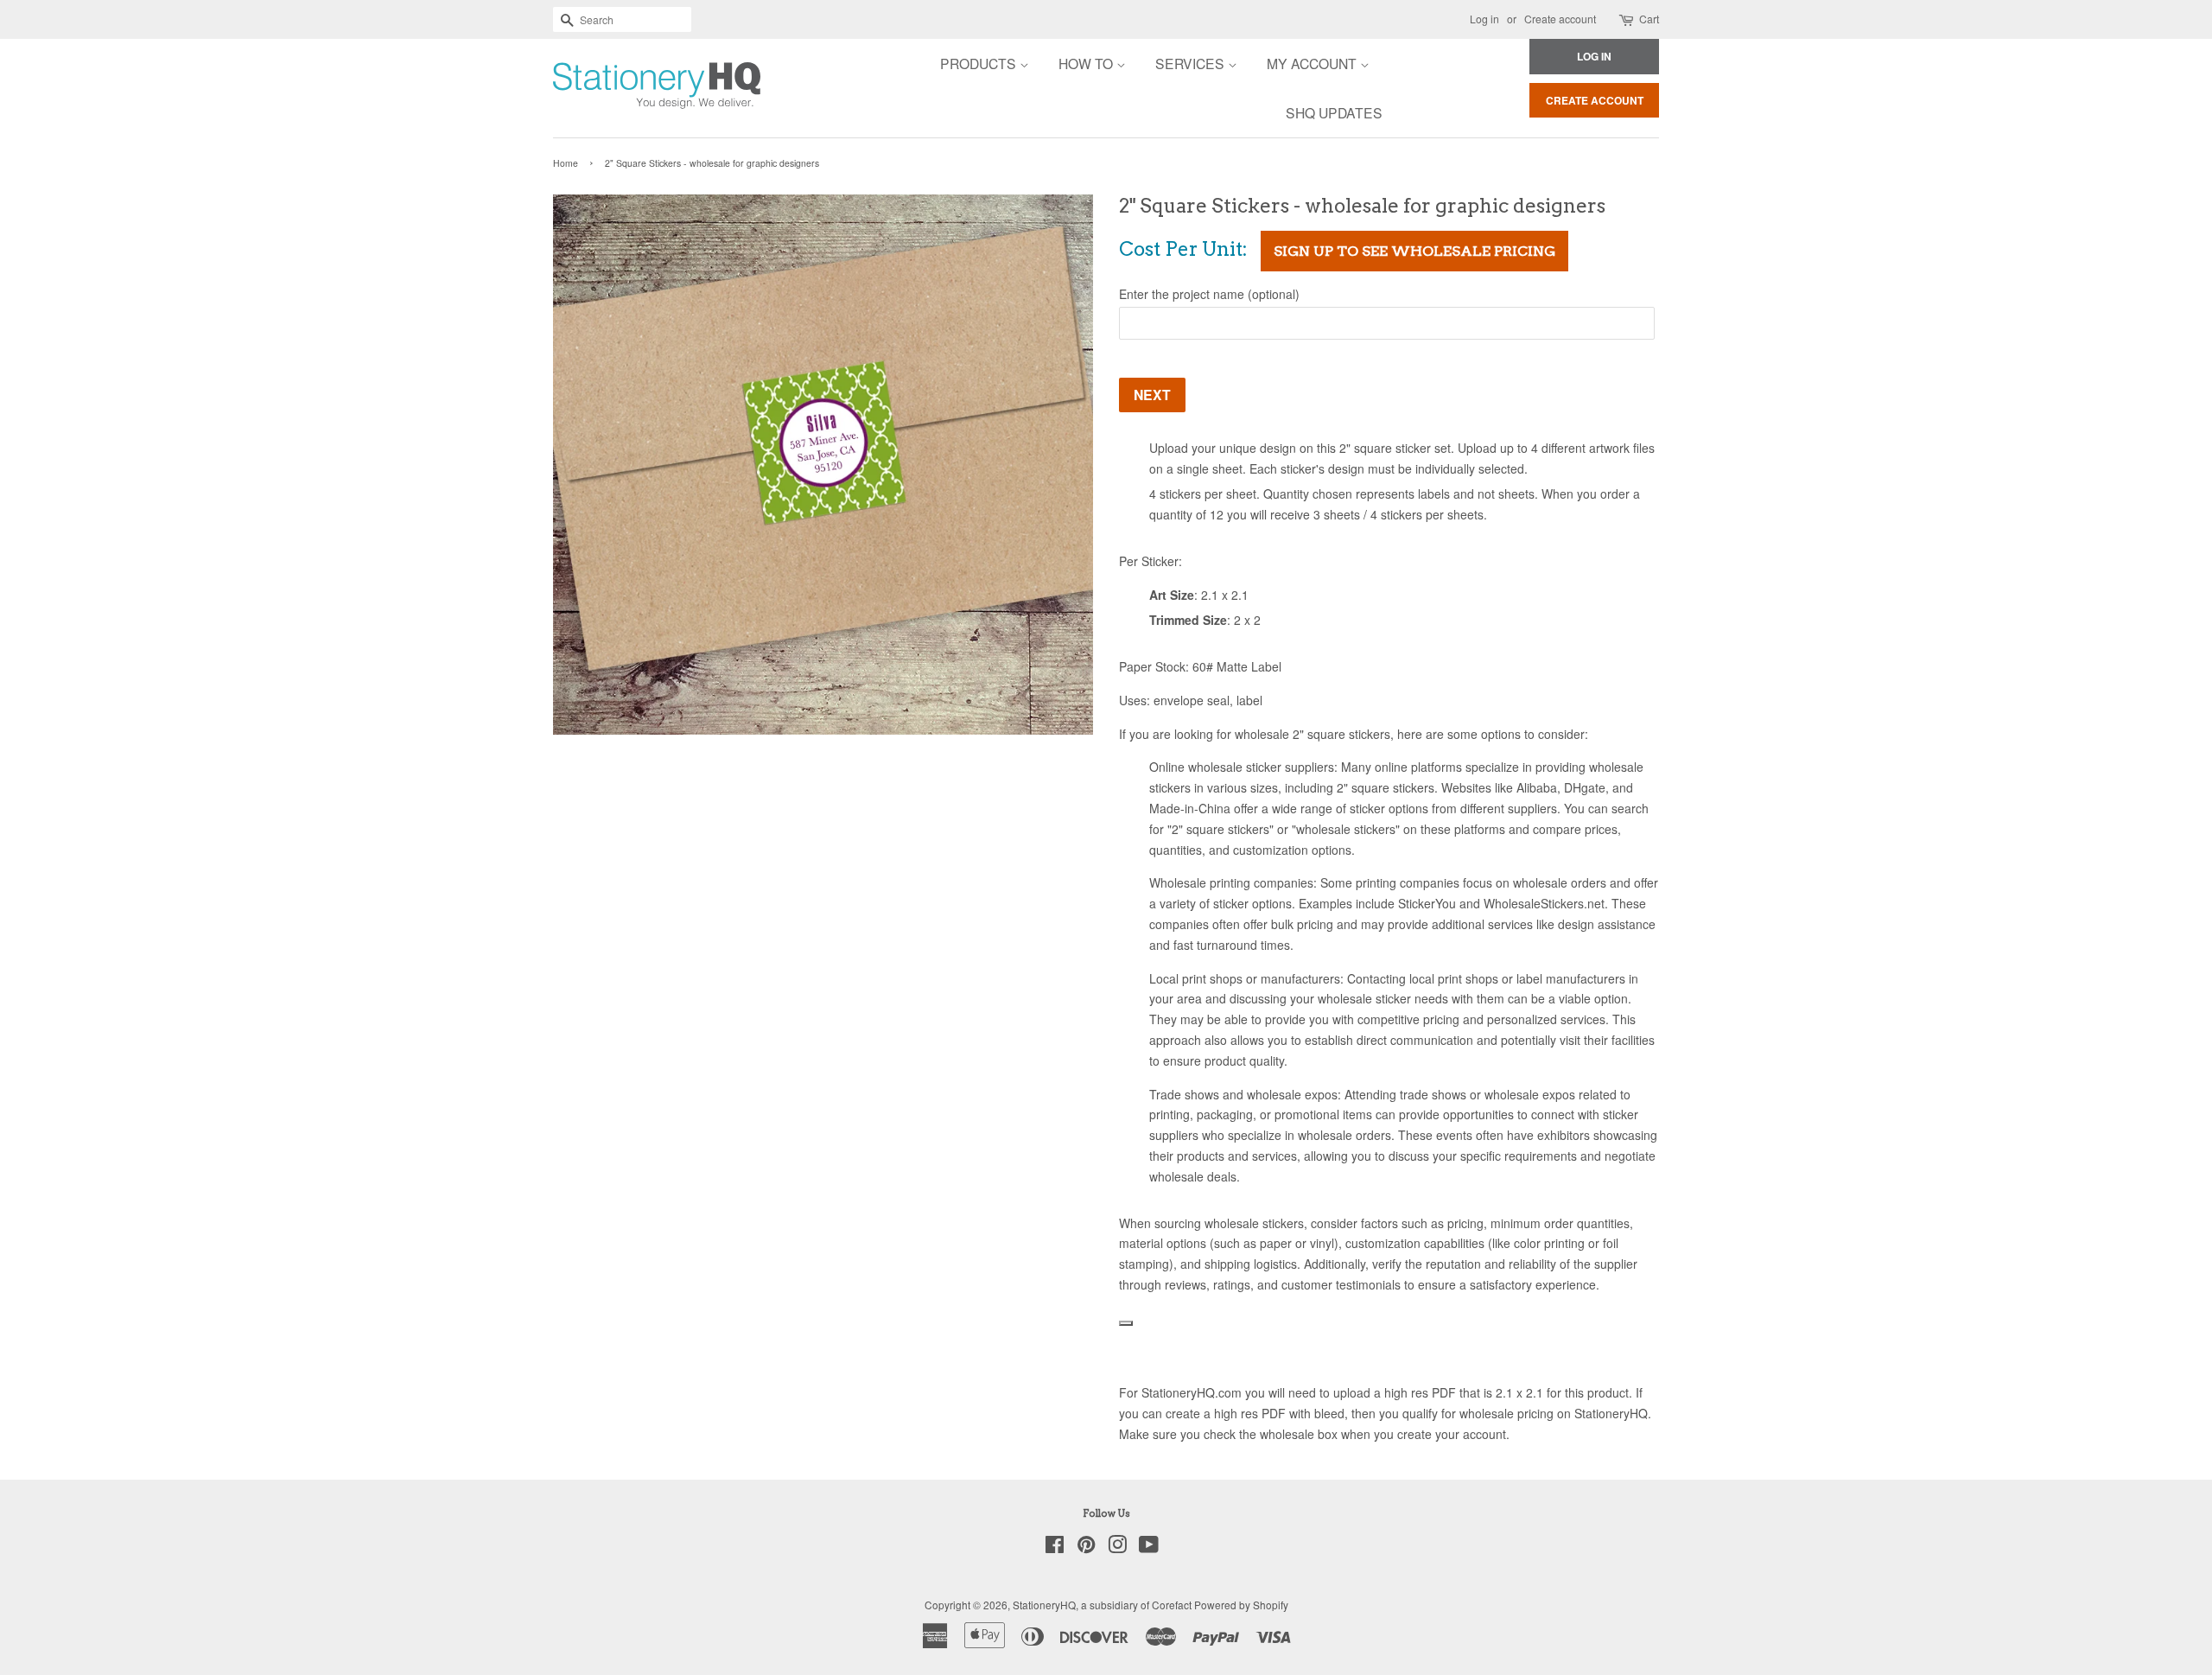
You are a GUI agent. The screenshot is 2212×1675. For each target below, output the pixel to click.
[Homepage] (609, 88)
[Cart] (1627, 19)
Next (1152, 395)
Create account (1560, 19)
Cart (1649, 19)
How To (1087, 63)
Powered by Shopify (1241, 1605)
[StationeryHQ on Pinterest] (1086, 1548)
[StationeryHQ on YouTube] (1149, 1548)
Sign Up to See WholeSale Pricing (1414, 251)
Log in (1484, 19)
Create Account (1595, 100)
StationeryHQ (1044, 1605)
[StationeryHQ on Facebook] (1055, 1548)
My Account (1313, 63)
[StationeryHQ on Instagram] (1117, 1548)
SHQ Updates (1334, 112)
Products (980, 63)
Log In (1594, 56)
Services (1192, 63)
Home (566, 163)
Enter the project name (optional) (1209, 294)
